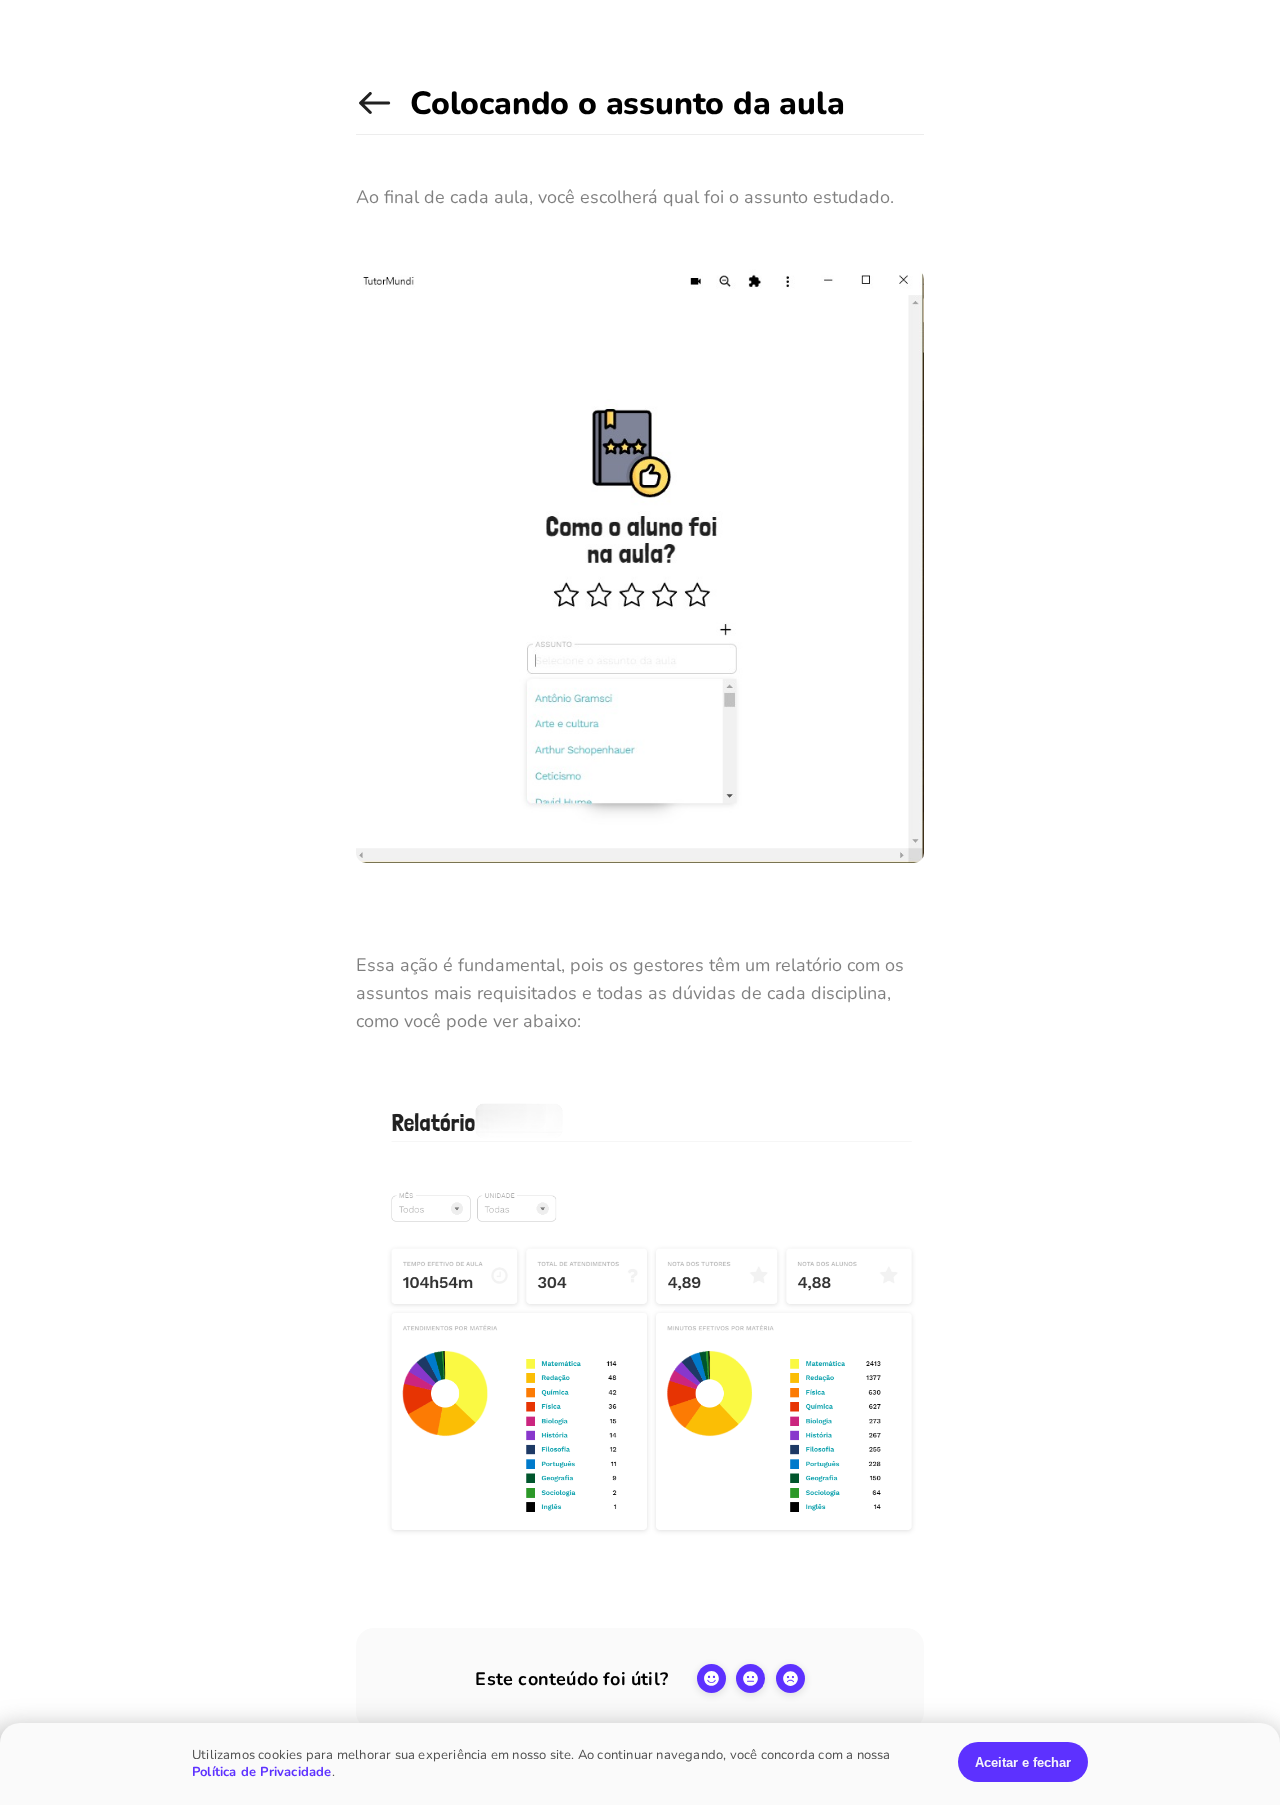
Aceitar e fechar (1023, 1762)
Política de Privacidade (262, 1772)
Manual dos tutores (378, 113)
